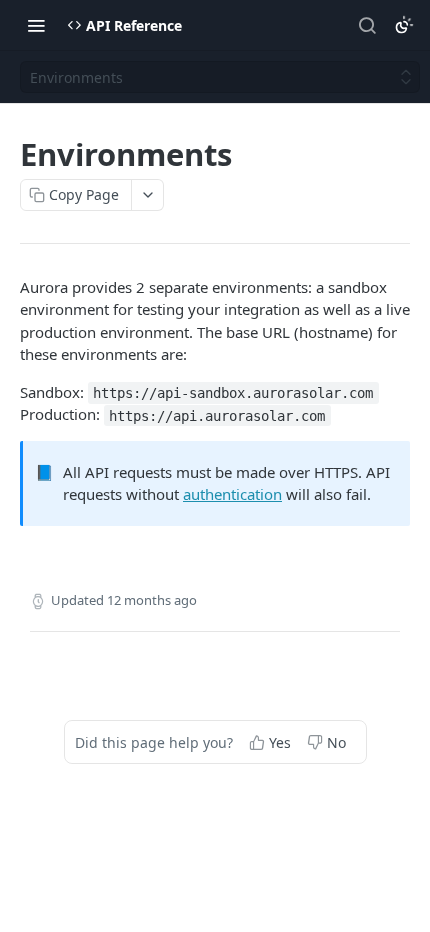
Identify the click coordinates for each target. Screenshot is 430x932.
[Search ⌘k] (367, 25)
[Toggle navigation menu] (36, 25)
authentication (232, 494)
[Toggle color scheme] (404, 25)
